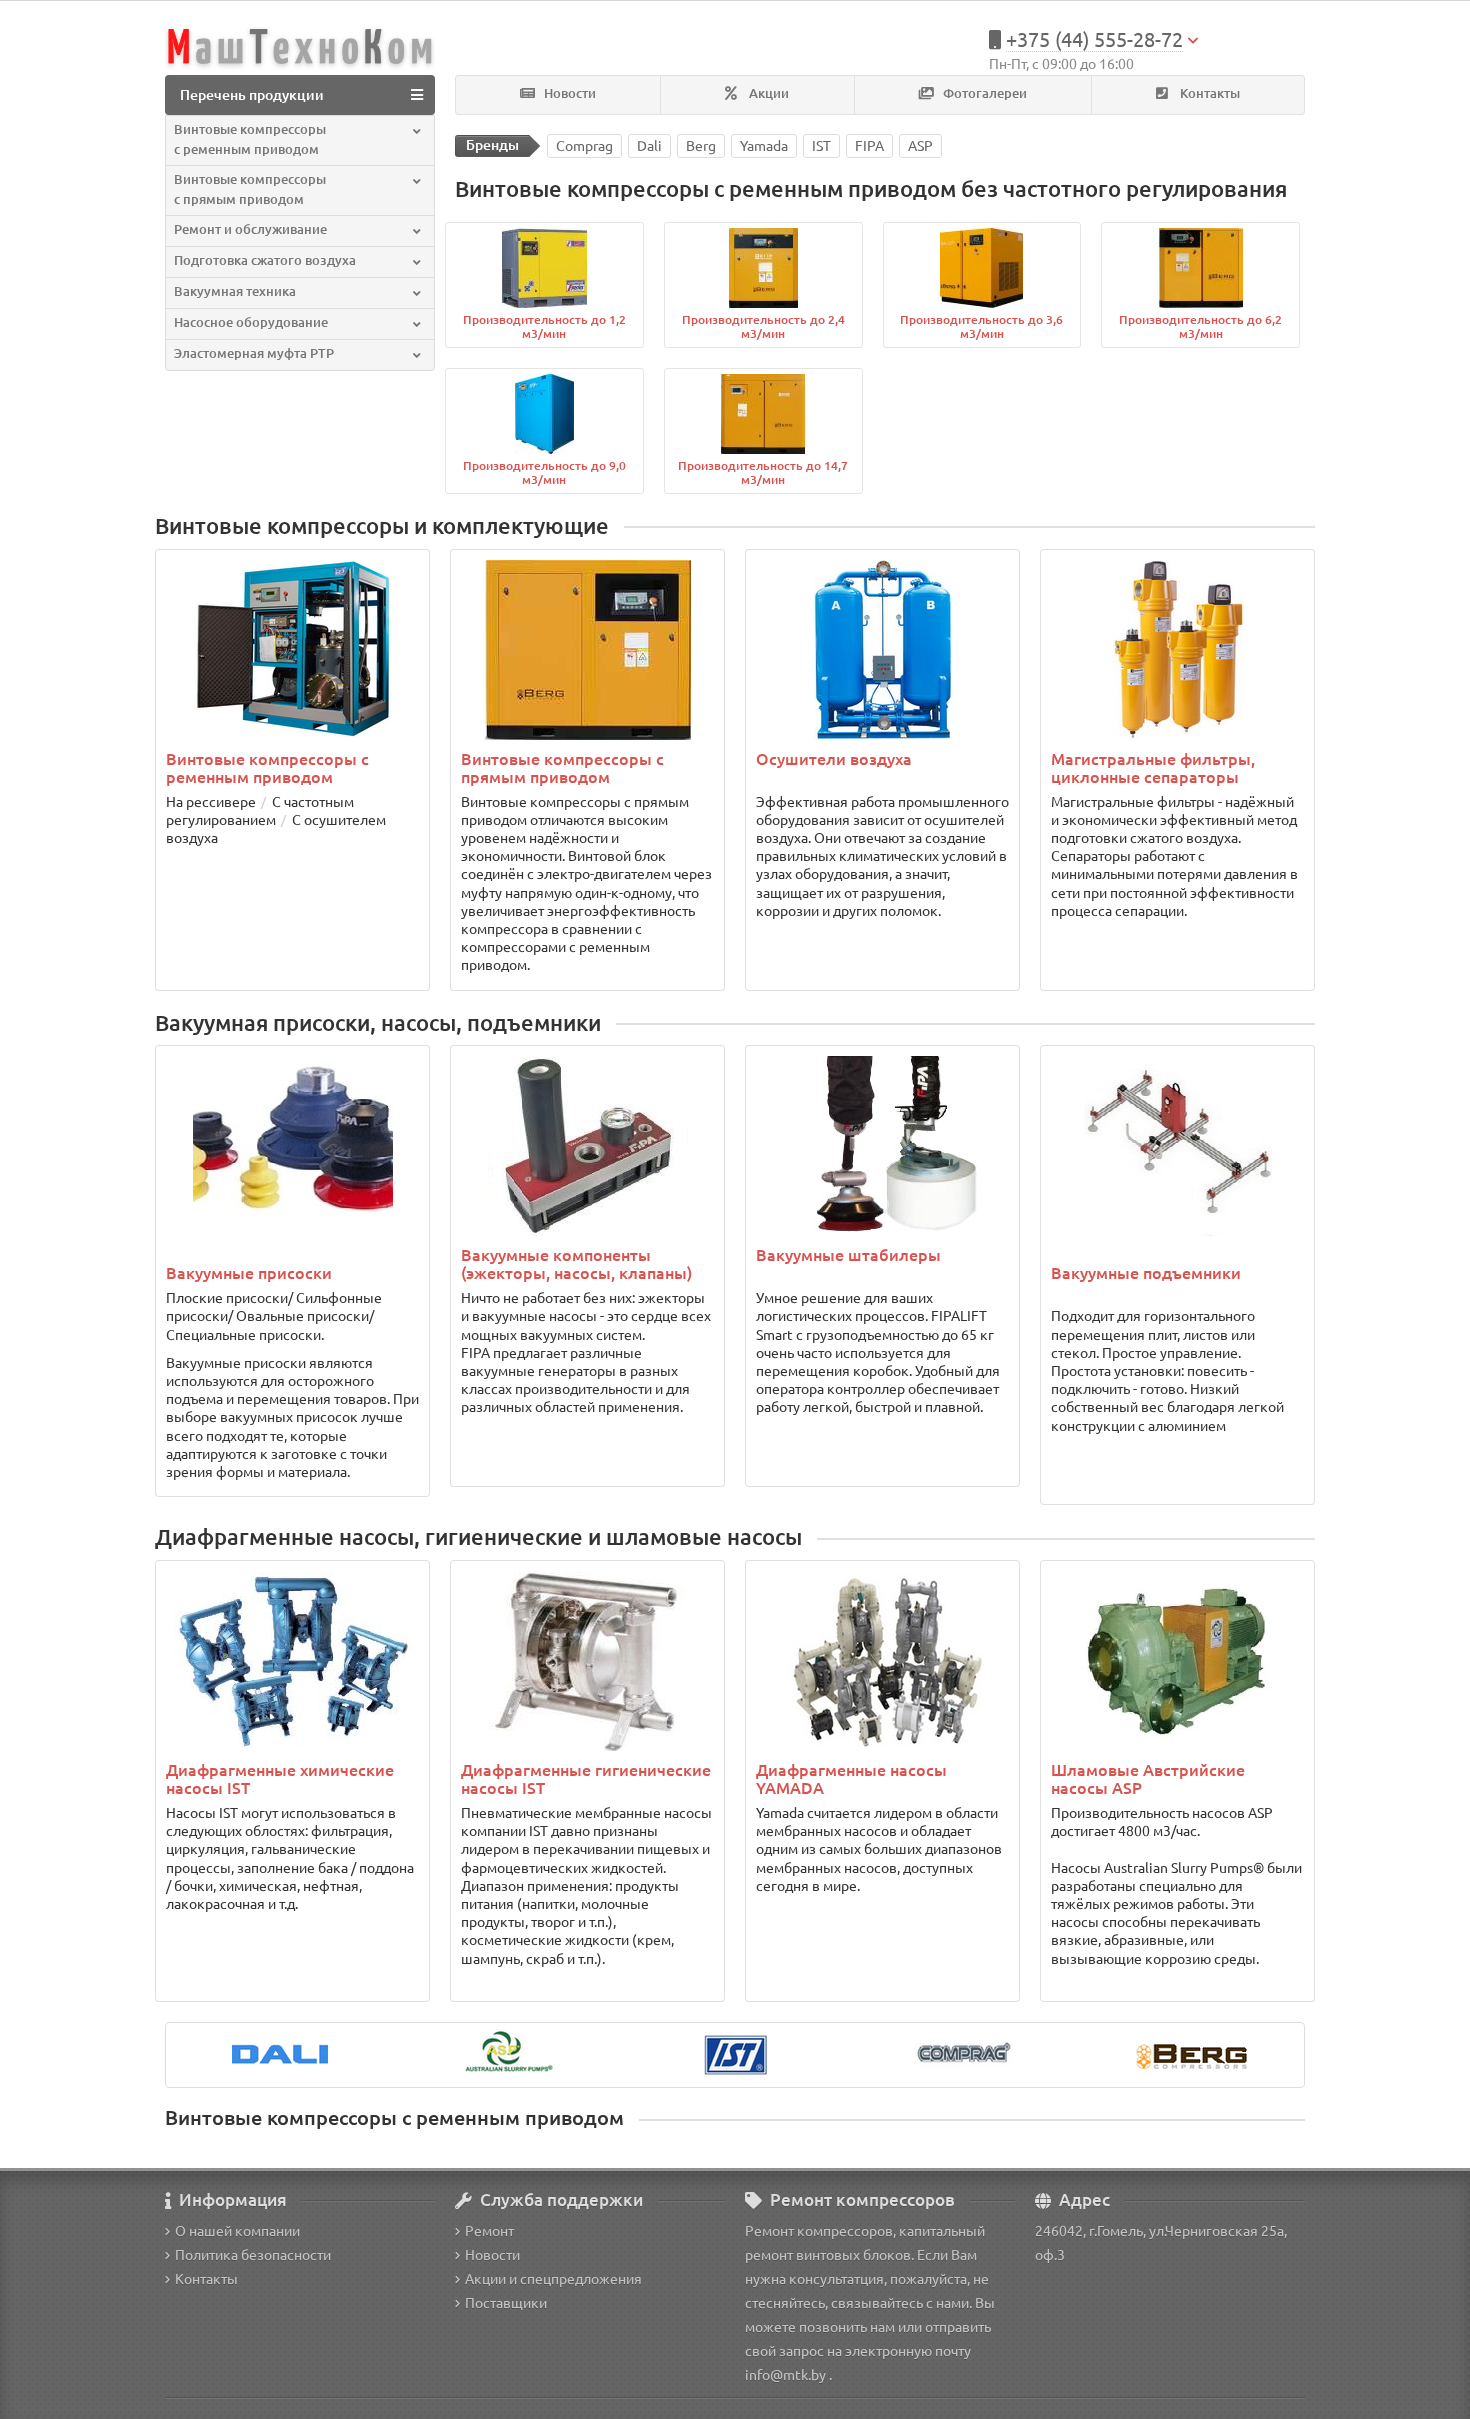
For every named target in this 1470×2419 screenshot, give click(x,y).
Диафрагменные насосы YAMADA (851, 1779)
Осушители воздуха (834, 759)
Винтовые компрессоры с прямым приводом (250, 189)
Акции (767, 93)
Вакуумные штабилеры (848, 1255)
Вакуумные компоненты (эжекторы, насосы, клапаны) (576, 1264)
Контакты (1208, 93)
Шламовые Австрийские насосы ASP (1148, 1779)
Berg (701, 146)
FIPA (869, 146)
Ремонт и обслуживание (250, 229)
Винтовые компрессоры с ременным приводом (250, 139)
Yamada (764, 146)
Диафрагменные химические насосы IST (280, 1779)
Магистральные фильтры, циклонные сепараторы (1153, 768)
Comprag (584, 146)
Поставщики (506, 2303)
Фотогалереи (983, 93)
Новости (568, 93)
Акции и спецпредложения (553, 2279)
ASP (920, 146)
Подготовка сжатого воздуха (265, 260)
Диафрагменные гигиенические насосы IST (586, 1779)
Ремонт (489, 2231)
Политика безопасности (253, 2255)
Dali (649, 146)
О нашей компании (237, 2231)
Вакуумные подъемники (1146, 1273)
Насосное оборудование (251, 322)
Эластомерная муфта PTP (254, 353)
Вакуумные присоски (249, 1273)
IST (821, 146)
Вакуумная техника (235, 291)
